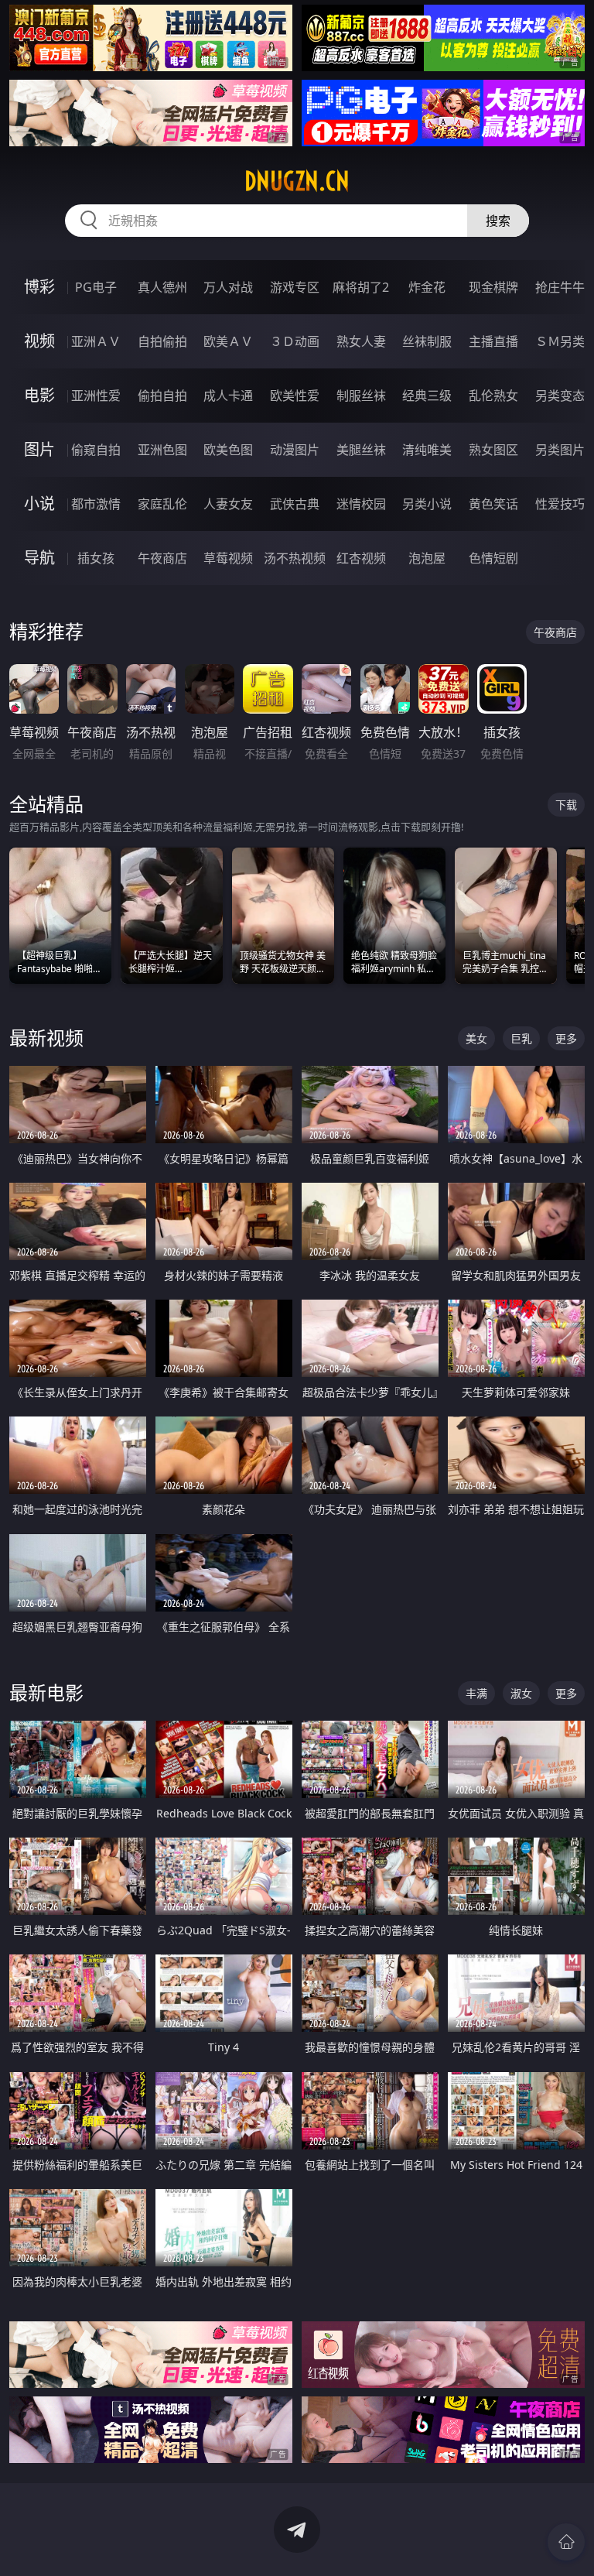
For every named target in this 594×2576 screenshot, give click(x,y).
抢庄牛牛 (560, 287)
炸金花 (427, 287)
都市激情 (96, 504)
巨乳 (521, 1038)
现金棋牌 (493, 287)
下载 (566, 805)
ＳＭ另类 (560, 341)
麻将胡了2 (361, 287)
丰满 (476, 1693)
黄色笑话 (493, 504)
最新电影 (46, 1692)
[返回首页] (566, 2542)
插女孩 (96, 558)
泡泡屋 (427, 558)
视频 (39, 341)
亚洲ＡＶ (96, 341)
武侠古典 (295, 504)
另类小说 (427, 504)
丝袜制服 (427, 341)
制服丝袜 (361, 396)
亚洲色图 (162, 450)
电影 (39, 395)
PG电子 (96, 287)
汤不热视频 (295, 558)
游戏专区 (295, 287)
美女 (476, 1038)
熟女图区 (493, 450)
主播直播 (493, 341)
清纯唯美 (427, 450)
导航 (39, 558)
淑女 (521, 1693)
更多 (566, 1038)
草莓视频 (228, 558)
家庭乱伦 (162, 504)
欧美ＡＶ (228, 341)
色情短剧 (493, 558)
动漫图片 (295, 450)
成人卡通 (228, 396)
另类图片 (560, 450)
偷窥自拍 (96, 450)
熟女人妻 (361, 341)
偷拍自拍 (162, 396)
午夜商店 (162, 558)
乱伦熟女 (493, 396)
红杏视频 (361, 558)
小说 (39, 504)
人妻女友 (228, 504)
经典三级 (427, 396)
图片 (39, 449)
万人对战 (228, 287)
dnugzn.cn (297, 181)
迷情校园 (361, 504)
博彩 (39, 287)
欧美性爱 (295, 396)
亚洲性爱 (96, 396)
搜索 (498, 221)
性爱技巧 (560, 504)
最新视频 (46, 1038)
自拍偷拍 (162, 341)
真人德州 (162, 287)
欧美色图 (228, 450)
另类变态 (560, 396)
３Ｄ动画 (295, 341)
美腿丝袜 (361, 450)
